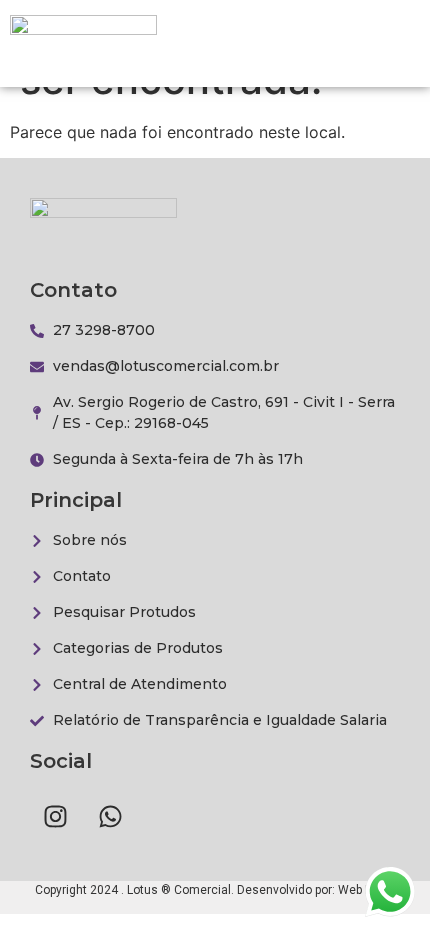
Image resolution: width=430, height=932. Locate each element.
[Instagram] (55, 816)
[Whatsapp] (110, 816)
